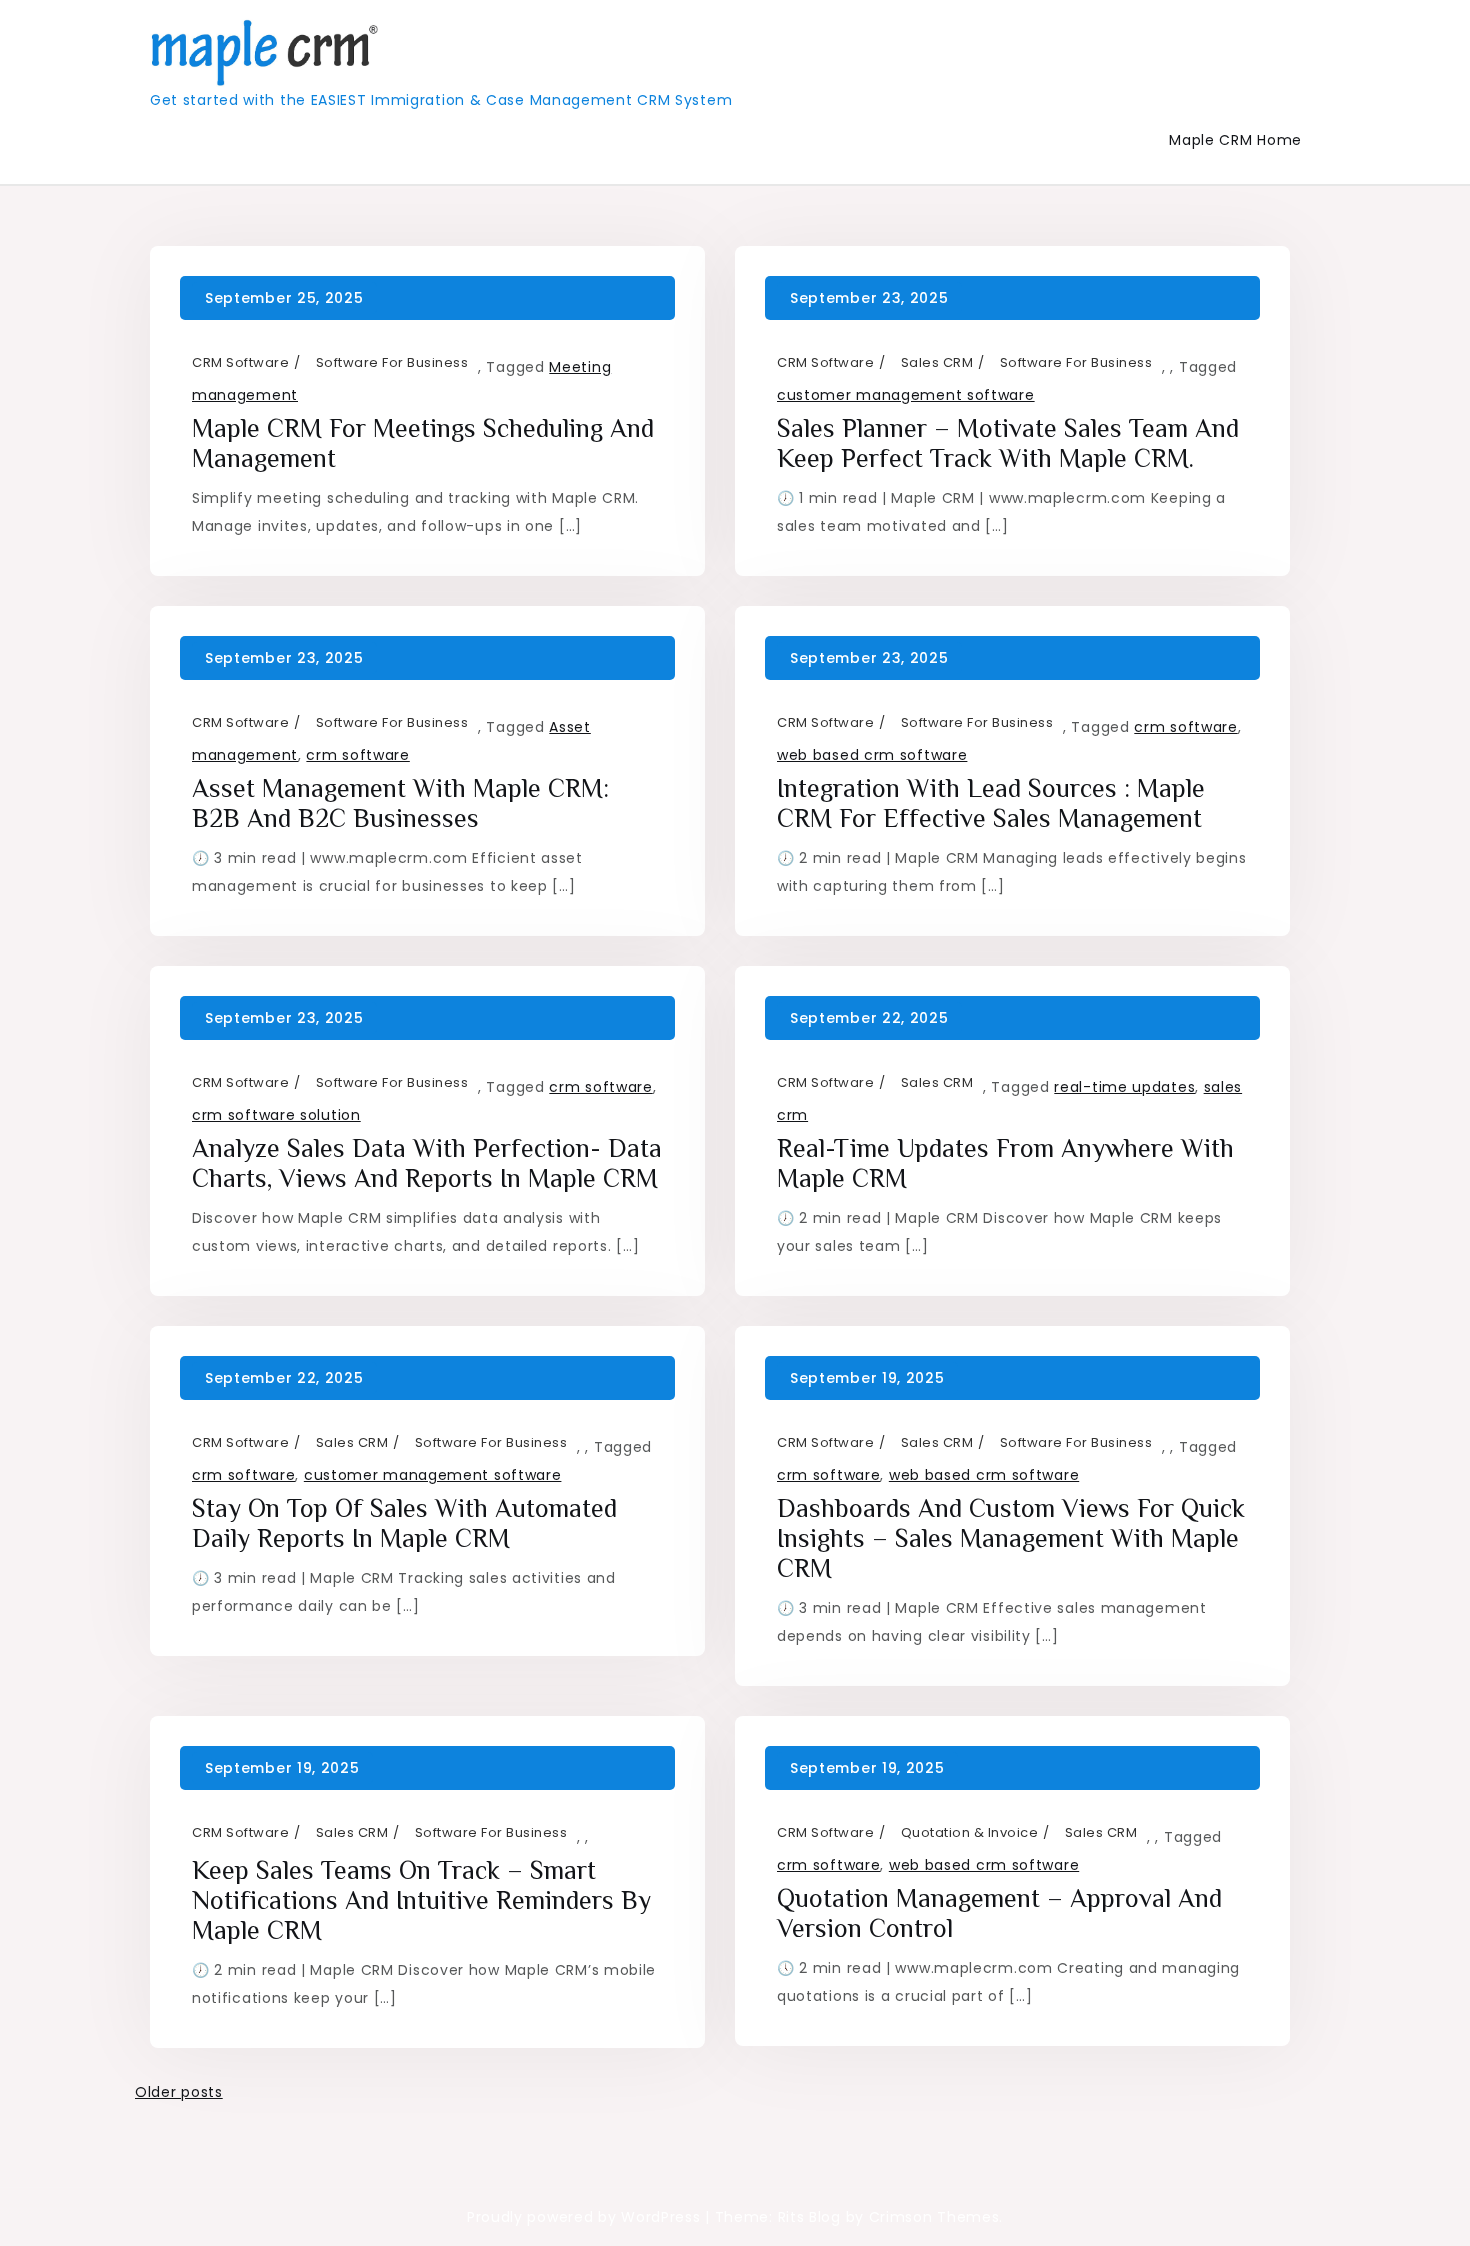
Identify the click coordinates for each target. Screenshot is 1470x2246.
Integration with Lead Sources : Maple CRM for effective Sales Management (991, 803)
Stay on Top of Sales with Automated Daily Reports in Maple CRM (404, 1523)
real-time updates (1124, 1087)
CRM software (240, 362)
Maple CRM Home (1235, 140)
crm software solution (276, 1115)
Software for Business (392, 362)
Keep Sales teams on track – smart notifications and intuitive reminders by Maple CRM (421, 1900)
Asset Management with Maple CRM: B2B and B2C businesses (400, 803)
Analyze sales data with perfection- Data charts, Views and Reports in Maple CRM (427, 1163)
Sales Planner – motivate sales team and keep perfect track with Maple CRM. (1008, 443)
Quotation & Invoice (970, 1832)
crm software (357, 755)
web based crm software (872, 755)
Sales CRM (937, 362)
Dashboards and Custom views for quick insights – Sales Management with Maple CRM (1011, 1538)
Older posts (179, 2092)
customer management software (906, 395)
